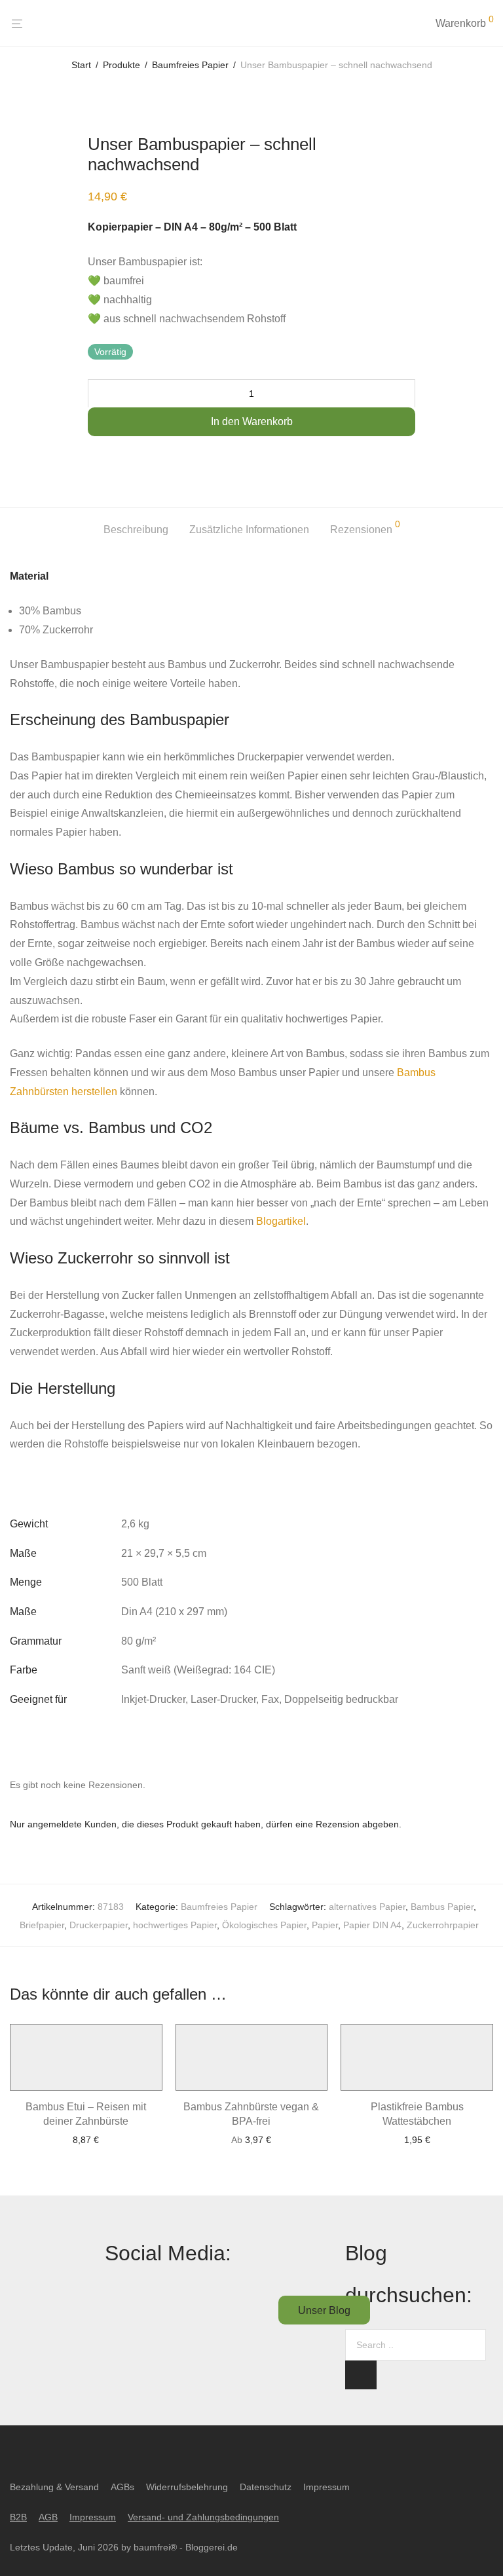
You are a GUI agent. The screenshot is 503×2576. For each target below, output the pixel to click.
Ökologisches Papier (264, 1925)
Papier (325, 1925)
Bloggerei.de (212, 2547)
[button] (361, 2375)
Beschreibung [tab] (136, 530)
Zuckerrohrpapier (443, 1925)
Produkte (121, 65)
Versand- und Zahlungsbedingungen (203, 2517)
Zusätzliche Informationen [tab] (249, 530)
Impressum (326, 2487)
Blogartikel (281, 1221)
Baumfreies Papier (190, 65)
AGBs (122, 2487)
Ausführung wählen (251, 2140)
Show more (86, 2167)
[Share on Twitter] (142, 460)
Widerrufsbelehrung (187, 2487)
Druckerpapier (99, 1925)
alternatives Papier (367, 1907)
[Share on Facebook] (102, 460)
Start (81, 65)
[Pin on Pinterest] (181, 460)
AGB (48, 2517)
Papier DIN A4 (372, 1925)
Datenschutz (266, 2487)
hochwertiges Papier (175, 1925)
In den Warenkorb (252, 421)
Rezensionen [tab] (365, 527)
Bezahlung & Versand (54, 2487)
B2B (18, 2517)
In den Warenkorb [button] (86, 2140)
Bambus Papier (442, 1907)
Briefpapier (42, 1925)
